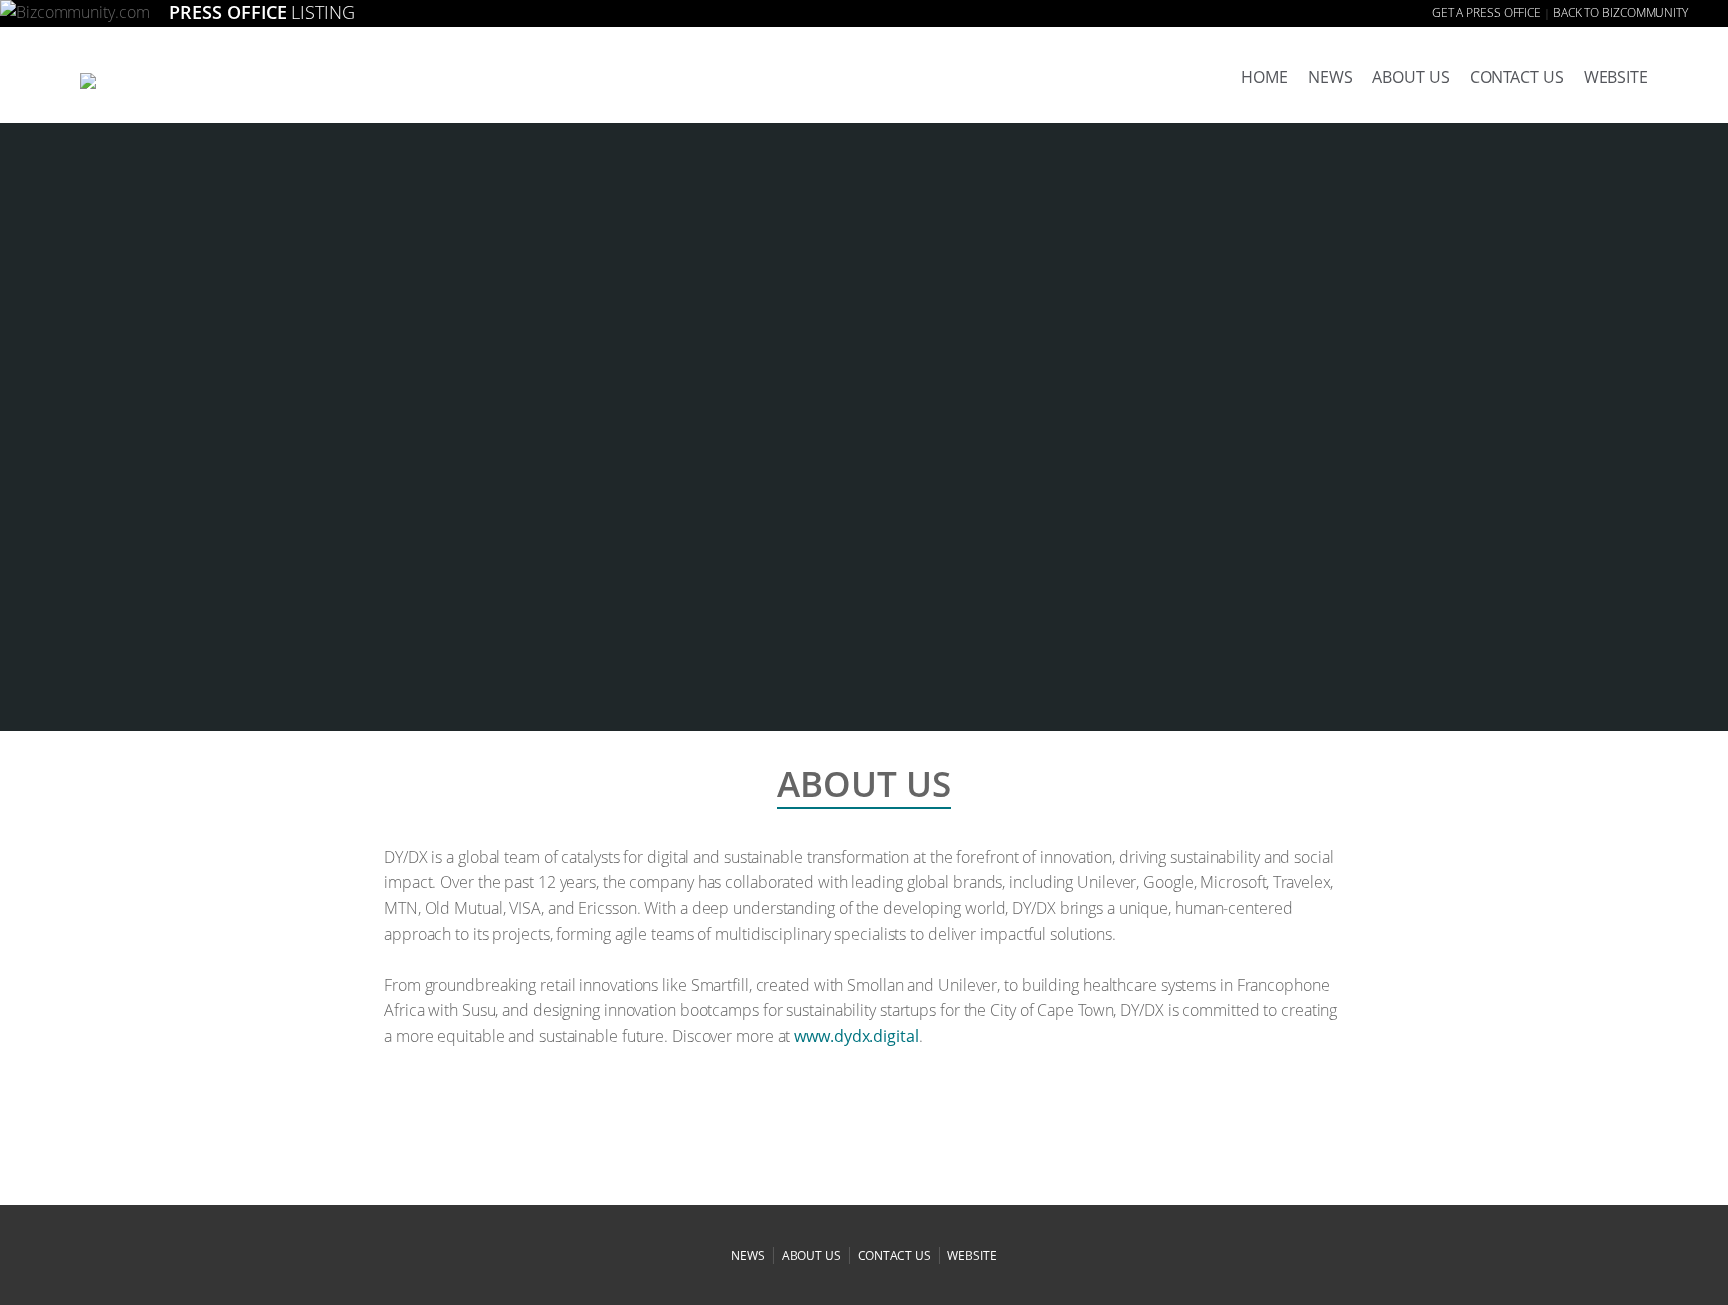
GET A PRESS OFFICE (1486, 12)
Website (1616, 77)
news (1330, 77)
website (971, 1255)
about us (1410, 77)
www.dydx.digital (856, 1036)
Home (1264, 77)
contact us (894, 1255)
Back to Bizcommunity (1620, 12)
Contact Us (1517, 77)
